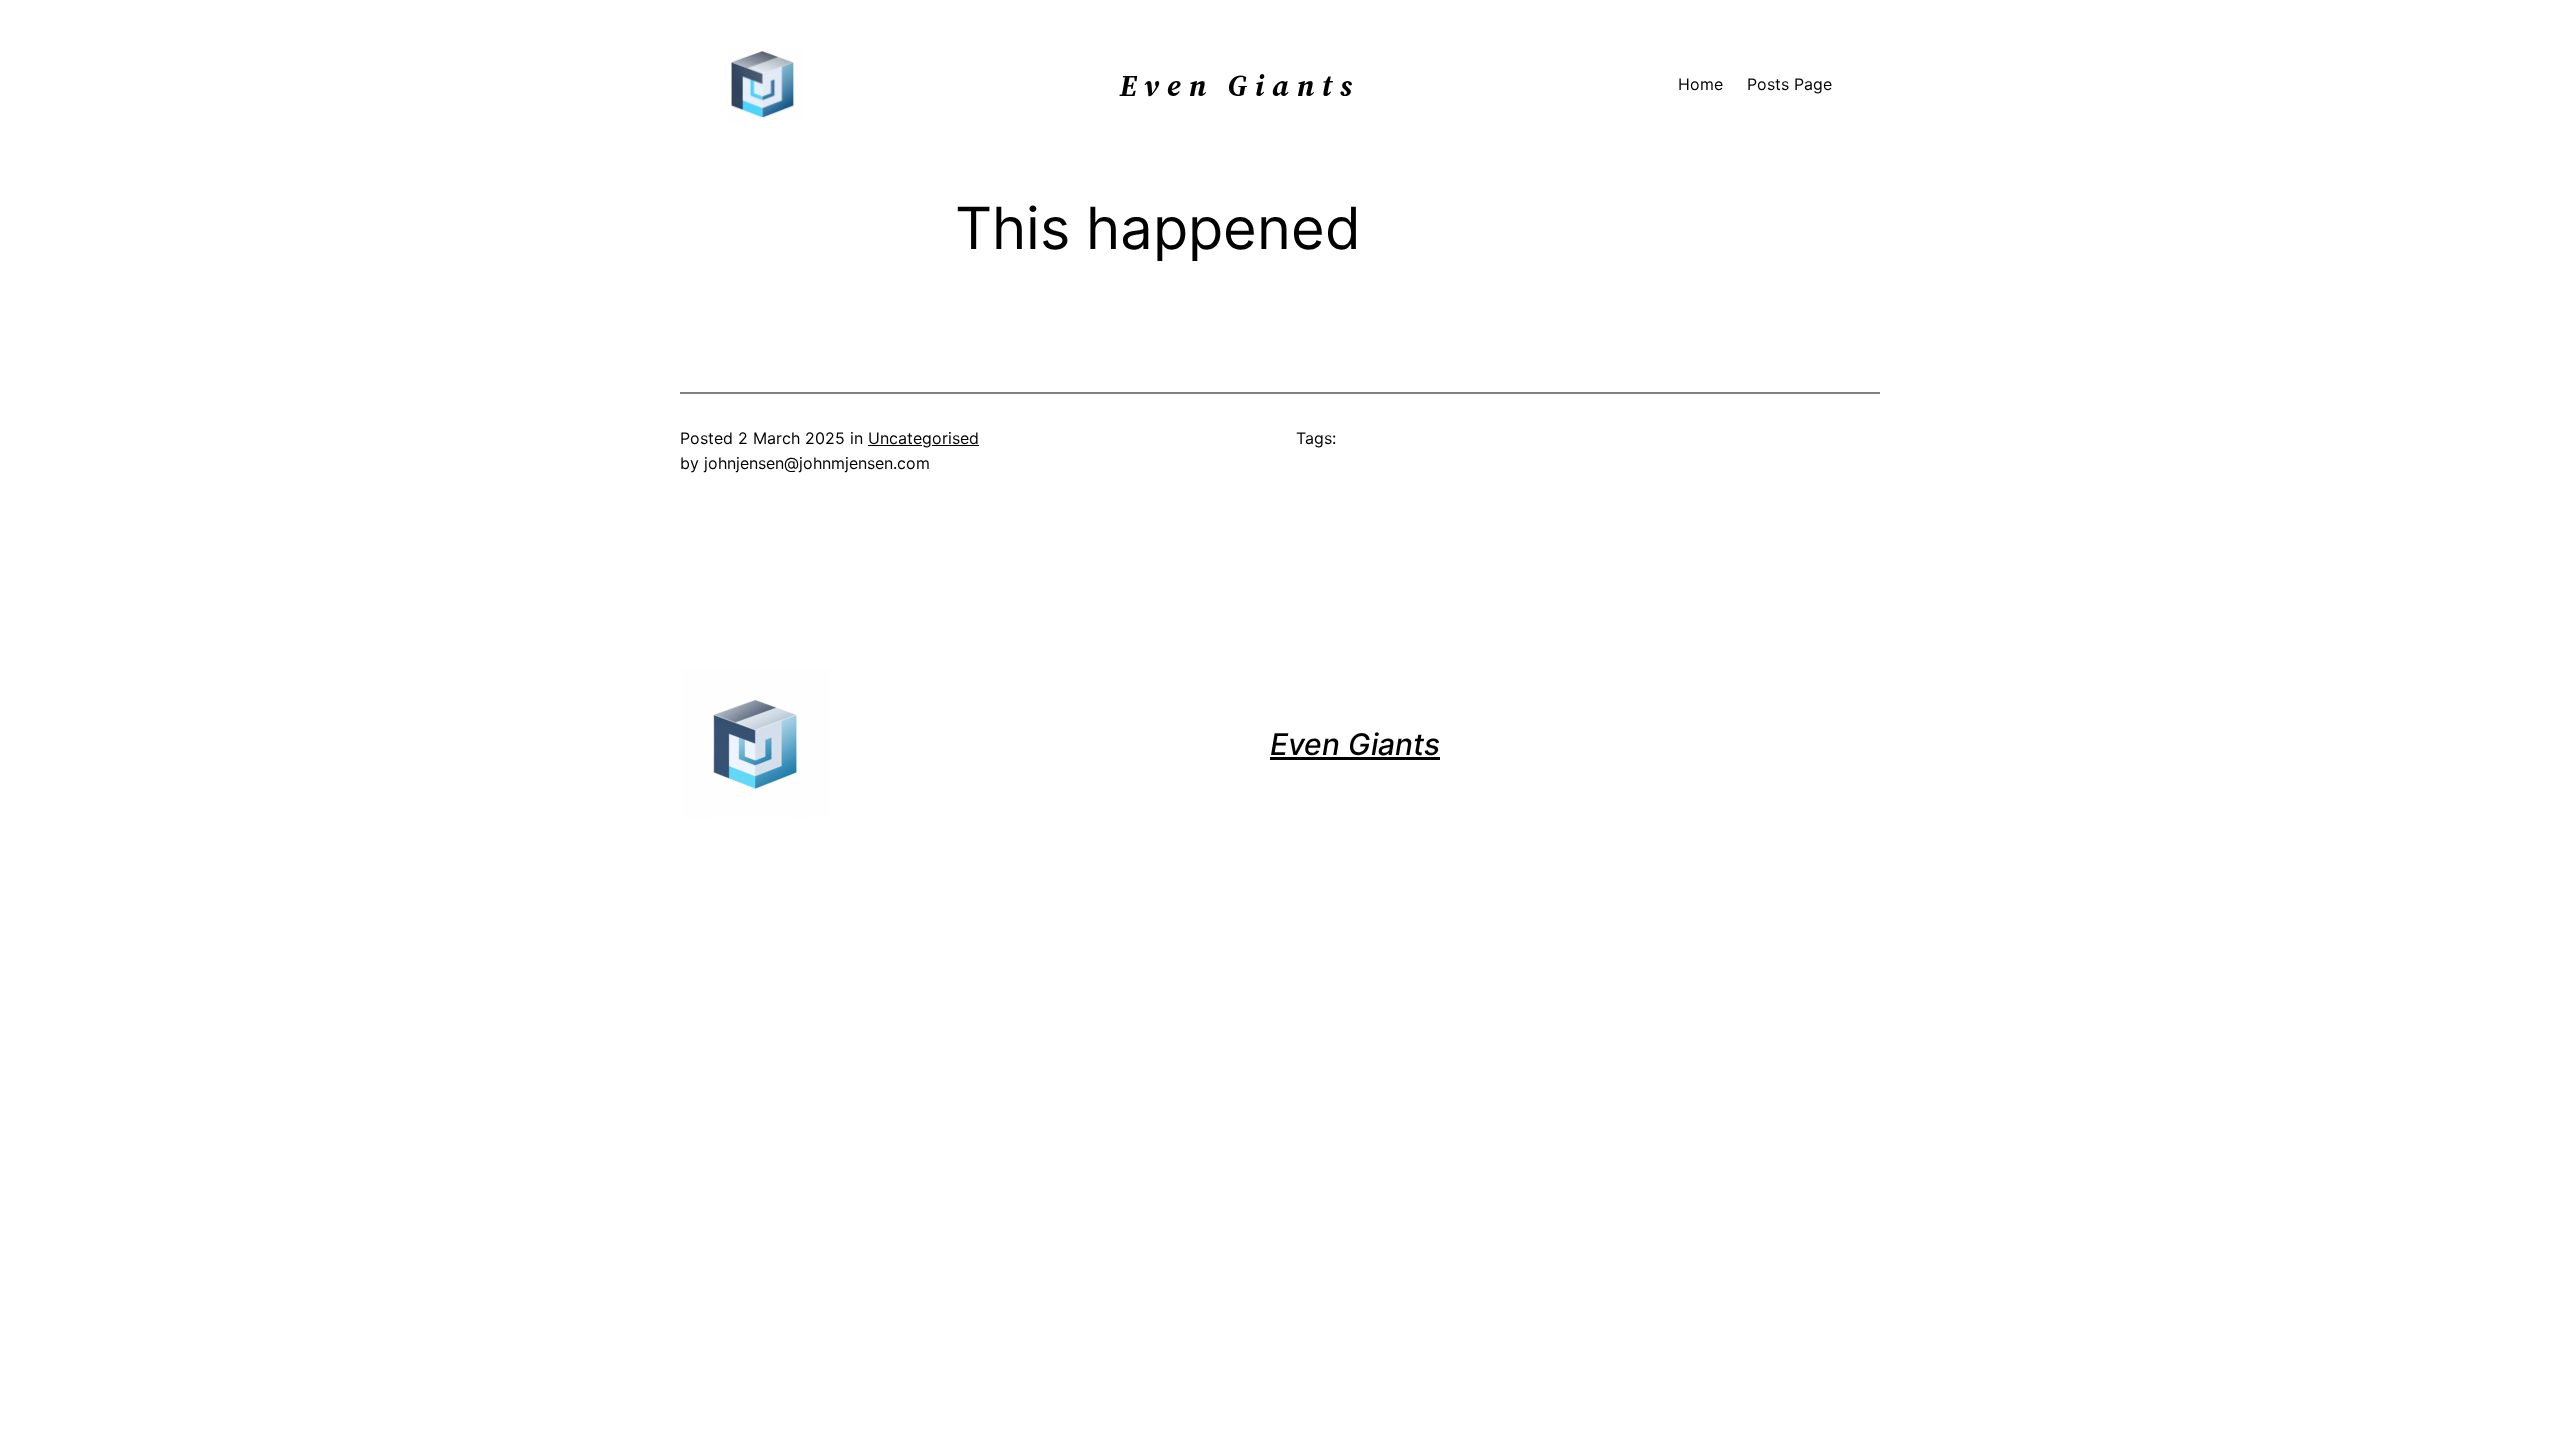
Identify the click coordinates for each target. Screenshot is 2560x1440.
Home (1700, 84)
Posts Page (1789, 84)
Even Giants (1355, 744)
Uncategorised (923, 438)
